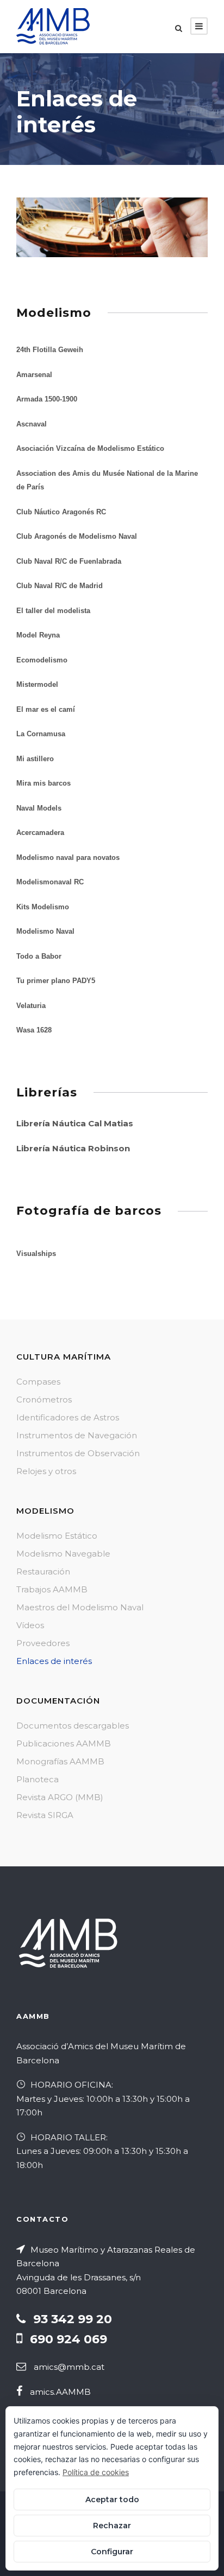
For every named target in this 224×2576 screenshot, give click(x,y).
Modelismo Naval (45, 931)
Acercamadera (40, 833)
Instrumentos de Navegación (77, 1435)
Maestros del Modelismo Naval (80, 1607)
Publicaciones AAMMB (64, 1743)
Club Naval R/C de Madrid (60, 586)
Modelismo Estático (57, 1536)
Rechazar (112, 2526)
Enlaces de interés (54, 1661)
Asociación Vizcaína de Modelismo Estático (90, 448)
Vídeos (30, 1625)
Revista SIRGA (45, 1815)
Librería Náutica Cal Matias (75, 1123)
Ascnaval (32, 424)
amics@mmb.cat (69, 2367)
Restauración (43, 1571)
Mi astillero (35, 759)
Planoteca (38, 1779)
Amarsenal (34, 375)
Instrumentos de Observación (78, 1453)
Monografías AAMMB (60, 1761)
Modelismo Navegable (63, 1554)
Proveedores (43, 1643)
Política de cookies (96, 2472)
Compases (38, 1382)
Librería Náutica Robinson (73, 1148)
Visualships (36, 1254)
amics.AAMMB (60, 2392)
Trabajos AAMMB (52, 1589)
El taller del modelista (53, 611)
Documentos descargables (73, 1726)
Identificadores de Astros (68, 1417)
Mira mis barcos (43, 783)
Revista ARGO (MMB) (60, 1797)
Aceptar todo (112, 2500)
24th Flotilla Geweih (50, 350)
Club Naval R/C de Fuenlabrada (69, 561)
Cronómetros (44, 1399)
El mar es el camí (46, 709)
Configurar (112, 2552)
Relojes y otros (46, 1471)
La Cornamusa (41, 734)
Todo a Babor (39, 956)
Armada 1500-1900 (47, 399)
